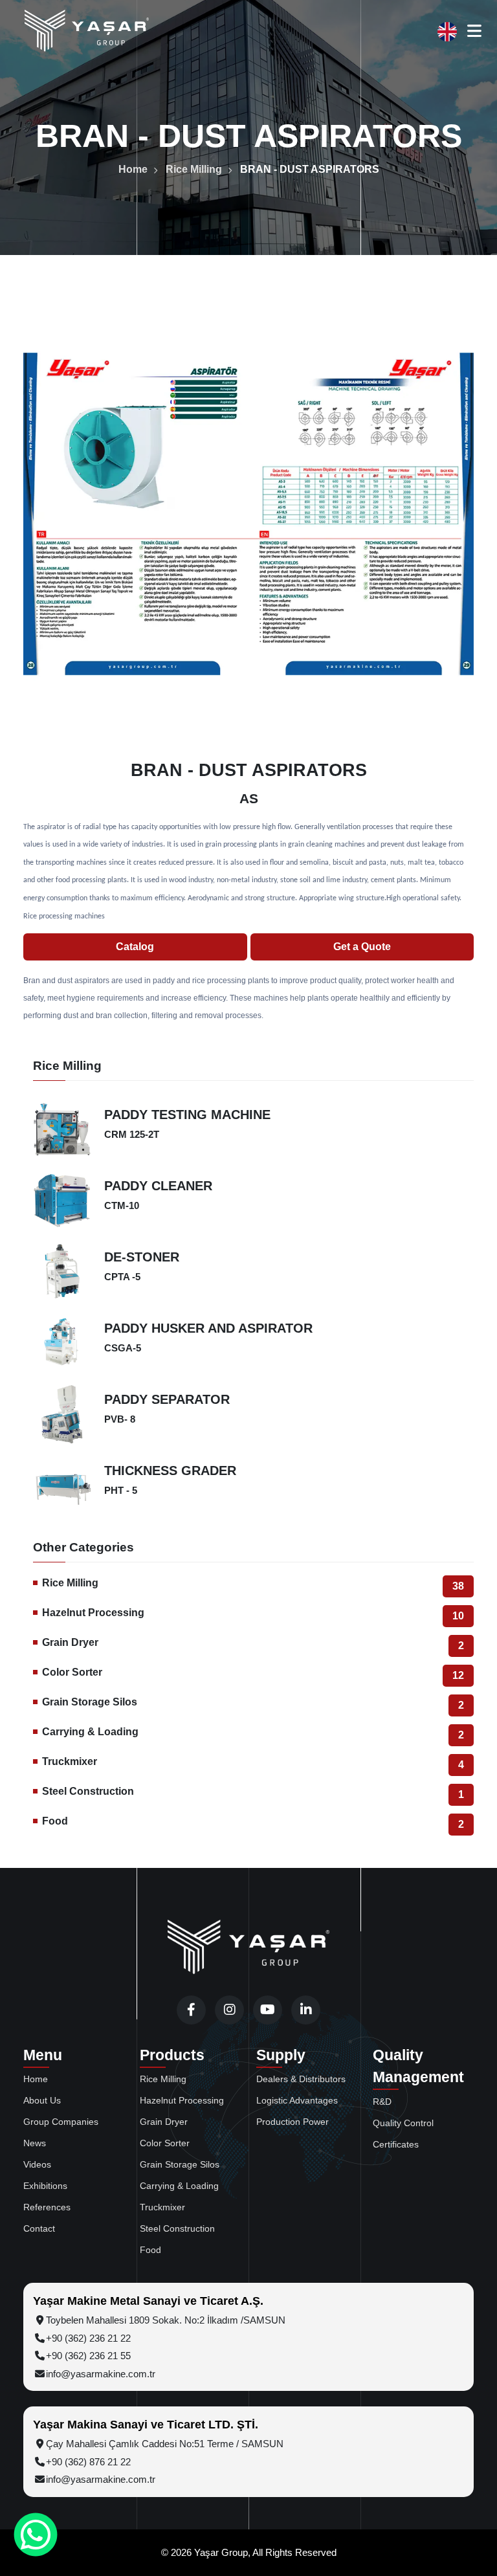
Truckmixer (253, 1763)
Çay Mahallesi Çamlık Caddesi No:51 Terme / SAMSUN (165, 2444)
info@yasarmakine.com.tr (101, 2374)
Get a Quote (362, 947)
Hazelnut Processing (253, 1614)
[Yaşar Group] (87, 31)
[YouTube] (268, 2010)
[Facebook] (191, 2010)
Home (133, 169)
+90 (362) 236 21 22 (88, 2338)
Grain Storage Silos (253, 1704)
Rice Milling (194, 169)
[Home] (248, 1948)
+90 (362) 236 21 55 (88, 2356)
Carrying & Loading (253, 1733)
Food (253, 1823)
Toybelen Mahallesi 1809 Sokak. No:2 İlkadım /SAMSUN (166, 2320)
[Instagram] (229, 2010)
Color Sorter (253, 1674)
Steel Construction (253, 1793)
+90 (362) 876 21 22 (88, 2462)
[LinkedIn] (306, 2010)
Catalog (135, 947)
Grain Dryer (253, 1644)
